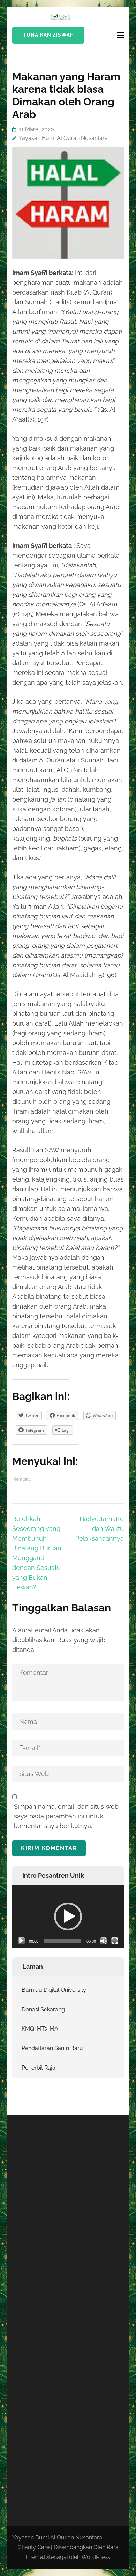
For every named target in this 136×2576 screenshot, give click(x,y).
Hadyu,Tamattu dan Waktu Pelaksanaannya (100, 1529)
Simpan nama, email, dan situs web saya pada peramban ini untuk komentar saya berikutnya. (66, 1816)
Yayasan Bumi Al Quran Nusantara (63, 138)
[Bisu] (104, 1941)
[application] (68, 1916)
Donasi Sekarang (43, 2009)
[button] (68, 1916)
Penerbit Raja (39, 2068)
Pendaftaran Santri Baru (52, 2048)
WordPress (96, 2557)
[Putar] (21, 1941)
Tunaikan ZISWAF (48, 35)
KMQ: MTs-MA (40, 2029)
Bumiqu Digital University (54, 1990)
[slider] (62, 1941)
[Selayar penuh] (115, 1941)
